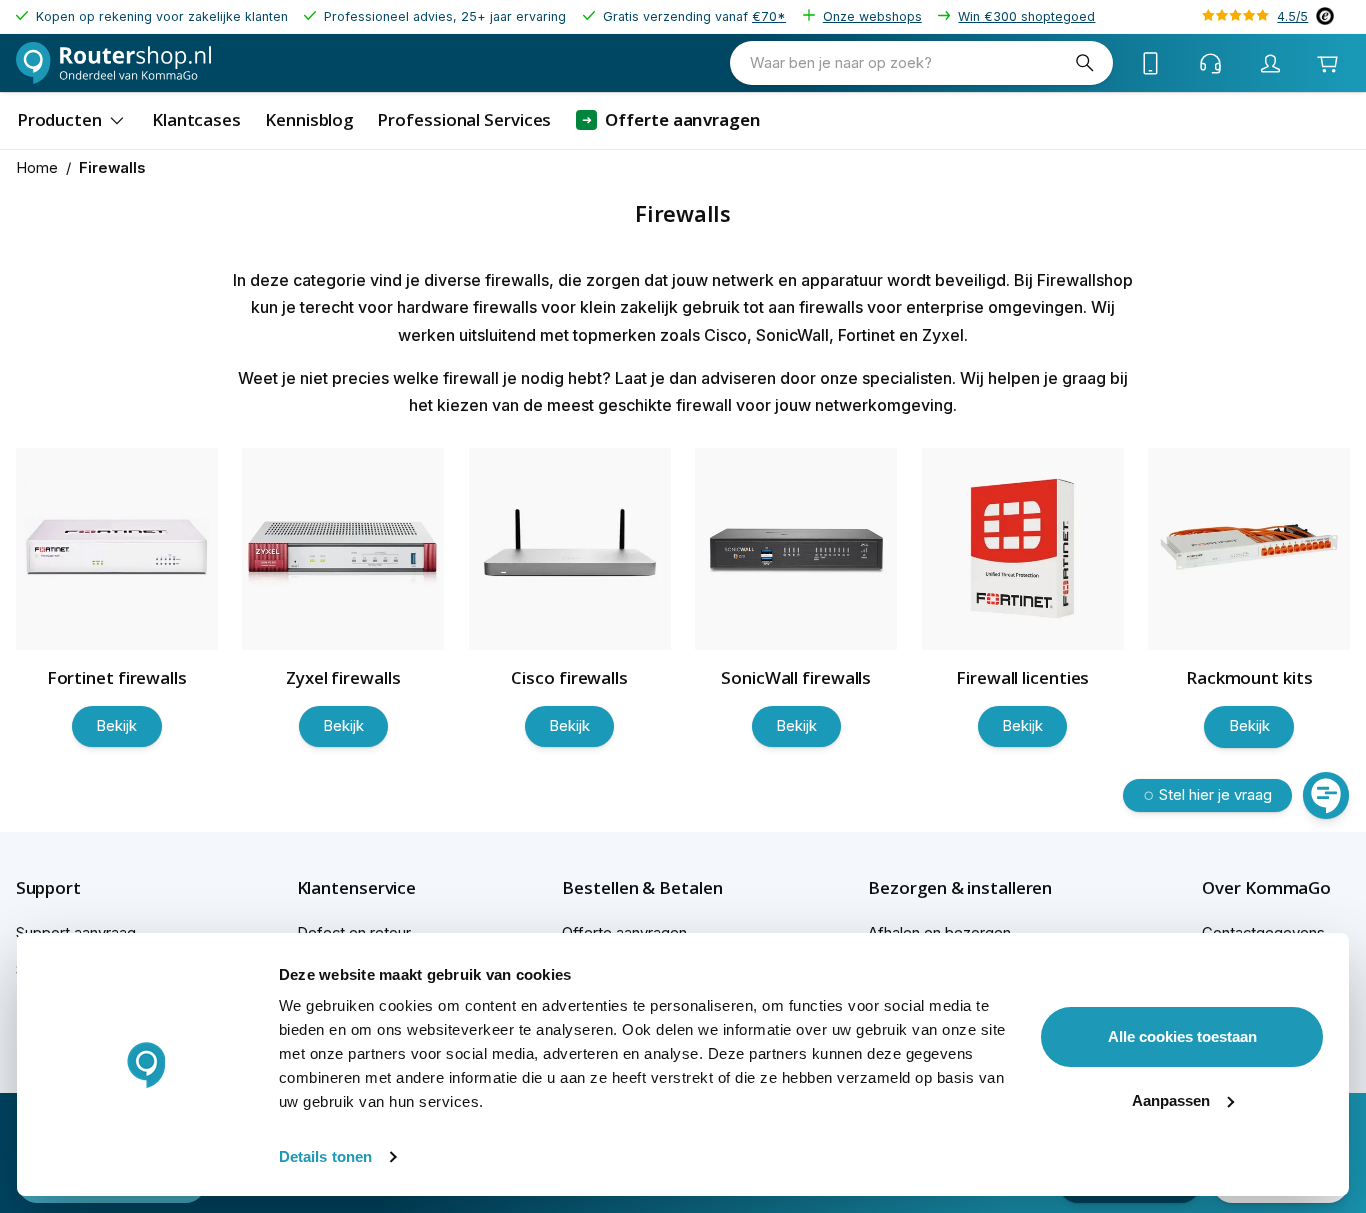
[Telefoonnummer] (1151, 63)
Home (37, 168)
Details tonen (325, 1156)
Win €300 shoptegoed (1026, 16)
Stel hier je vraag (1215, 795)
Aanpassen (1171, 1100)
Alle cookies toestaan (1182, 1036)
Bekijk (116, 726)
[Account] (1271, 63)
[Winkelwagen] (1327, 63)
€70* (769, 16)
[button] (83, 888)
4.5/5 (1292, 16)
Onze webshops (872, 16)
